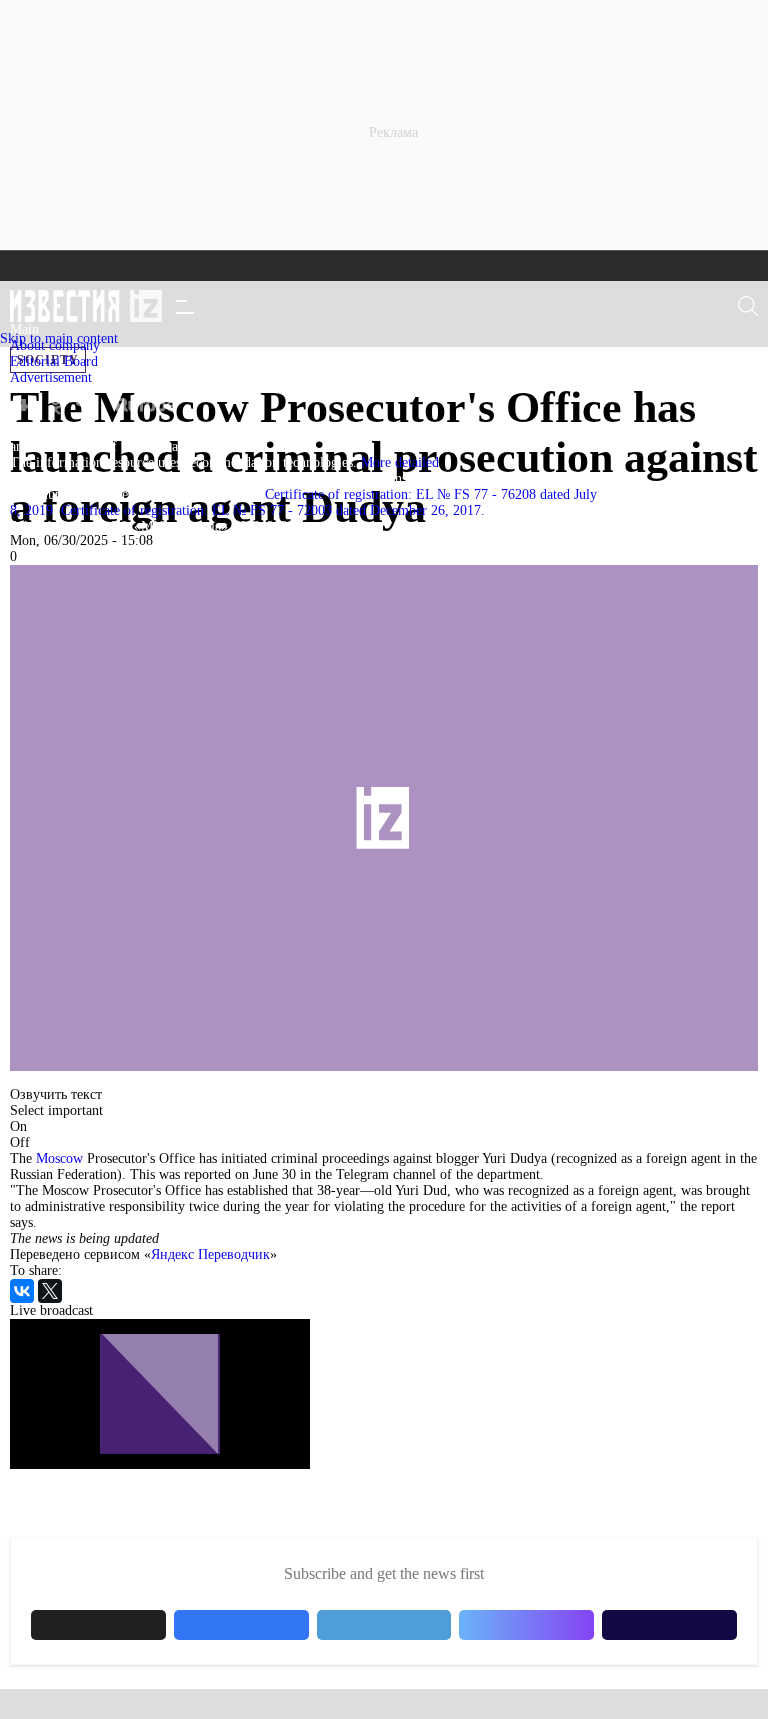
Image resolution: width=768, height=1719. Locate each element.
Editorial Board (54, 361)
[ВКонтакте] (22, 1291)
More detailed (400, 462)
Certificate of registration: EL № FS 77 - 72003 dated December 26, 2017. (273, 510)
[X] (50, 1291)
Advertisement (51, 377)
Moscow (59, 1158)
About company (55, 345)
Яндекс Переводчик (210, 1254)
